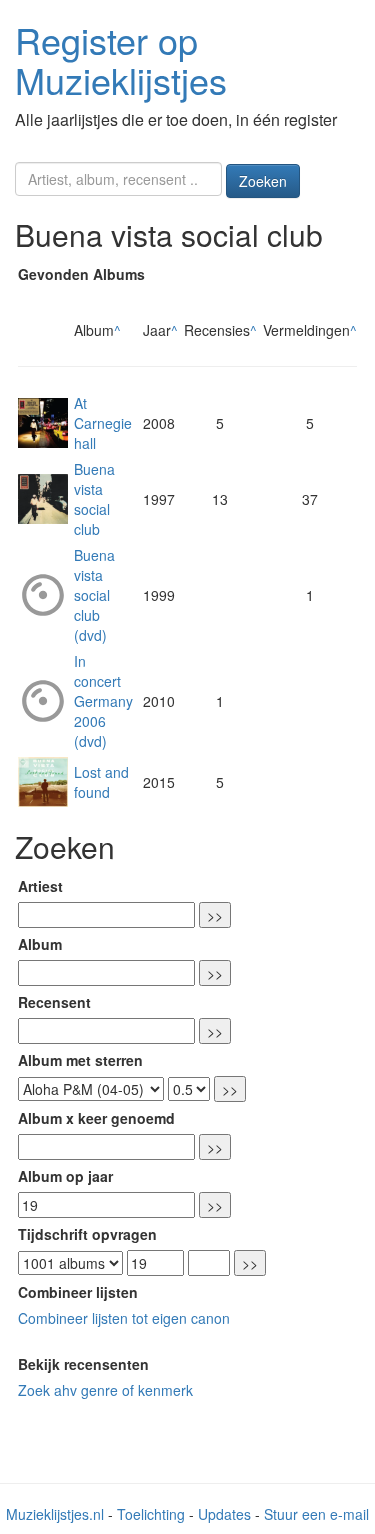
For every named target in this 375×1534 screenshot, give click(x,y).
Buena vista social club (94, 499)
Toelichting (151, 1514)
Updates (224, 1514)
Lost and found (101, 782)
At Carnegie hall (103, 423)
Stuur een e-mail (316, 1514)
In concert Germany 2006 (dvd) (103, 701)
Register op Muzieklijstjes (121, 59)
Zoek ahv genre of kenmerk (105, 1390)
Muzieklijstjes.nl (55, 1514)
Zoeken (263, 181)
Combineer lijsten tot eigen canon (124, 1318)
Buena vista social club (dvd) (94, 595)
